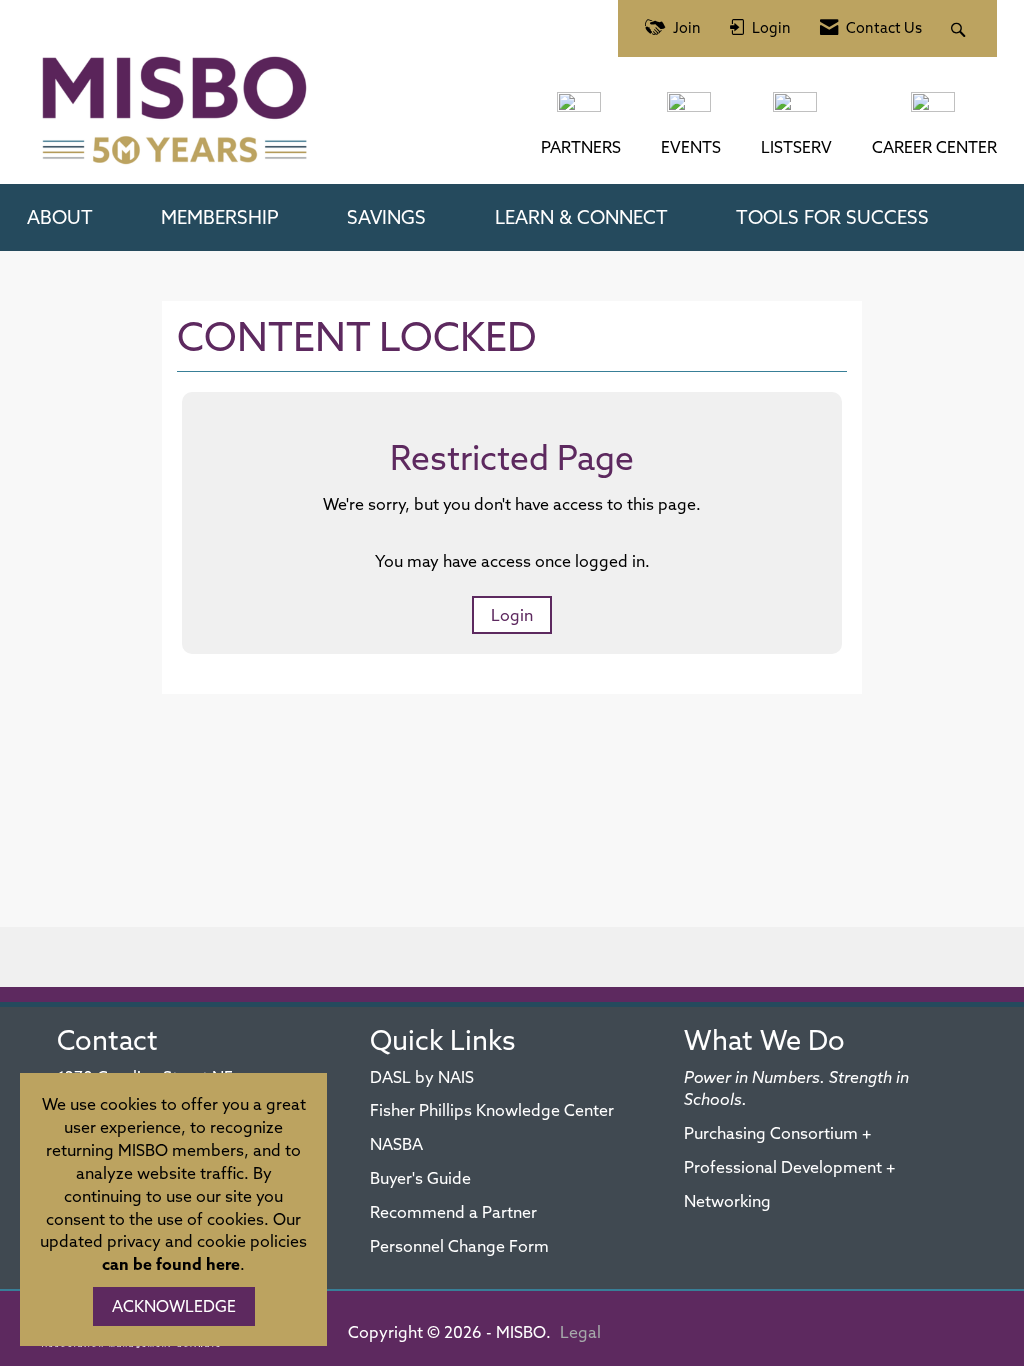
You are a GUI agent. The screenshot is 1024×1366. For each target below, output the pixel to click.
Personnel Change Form (459, 1246)
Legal (580, 1332)
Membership (220, 217)
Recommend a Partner (453, 1212)
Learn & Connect (581, 217)
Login (512, 615)
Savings (386, 217)
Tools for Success (832, 217)
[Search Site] (960, 28)
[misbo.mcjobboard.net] (935, 112)
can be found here (171, 1264)
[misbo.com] (581, 112)
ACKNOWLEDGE (174, 1306)
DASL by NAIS (422, 1077)
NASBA (396, 1144)
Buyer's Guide (420, 1178)
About (60, 217)
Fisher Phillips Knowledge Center (492, 1110)
